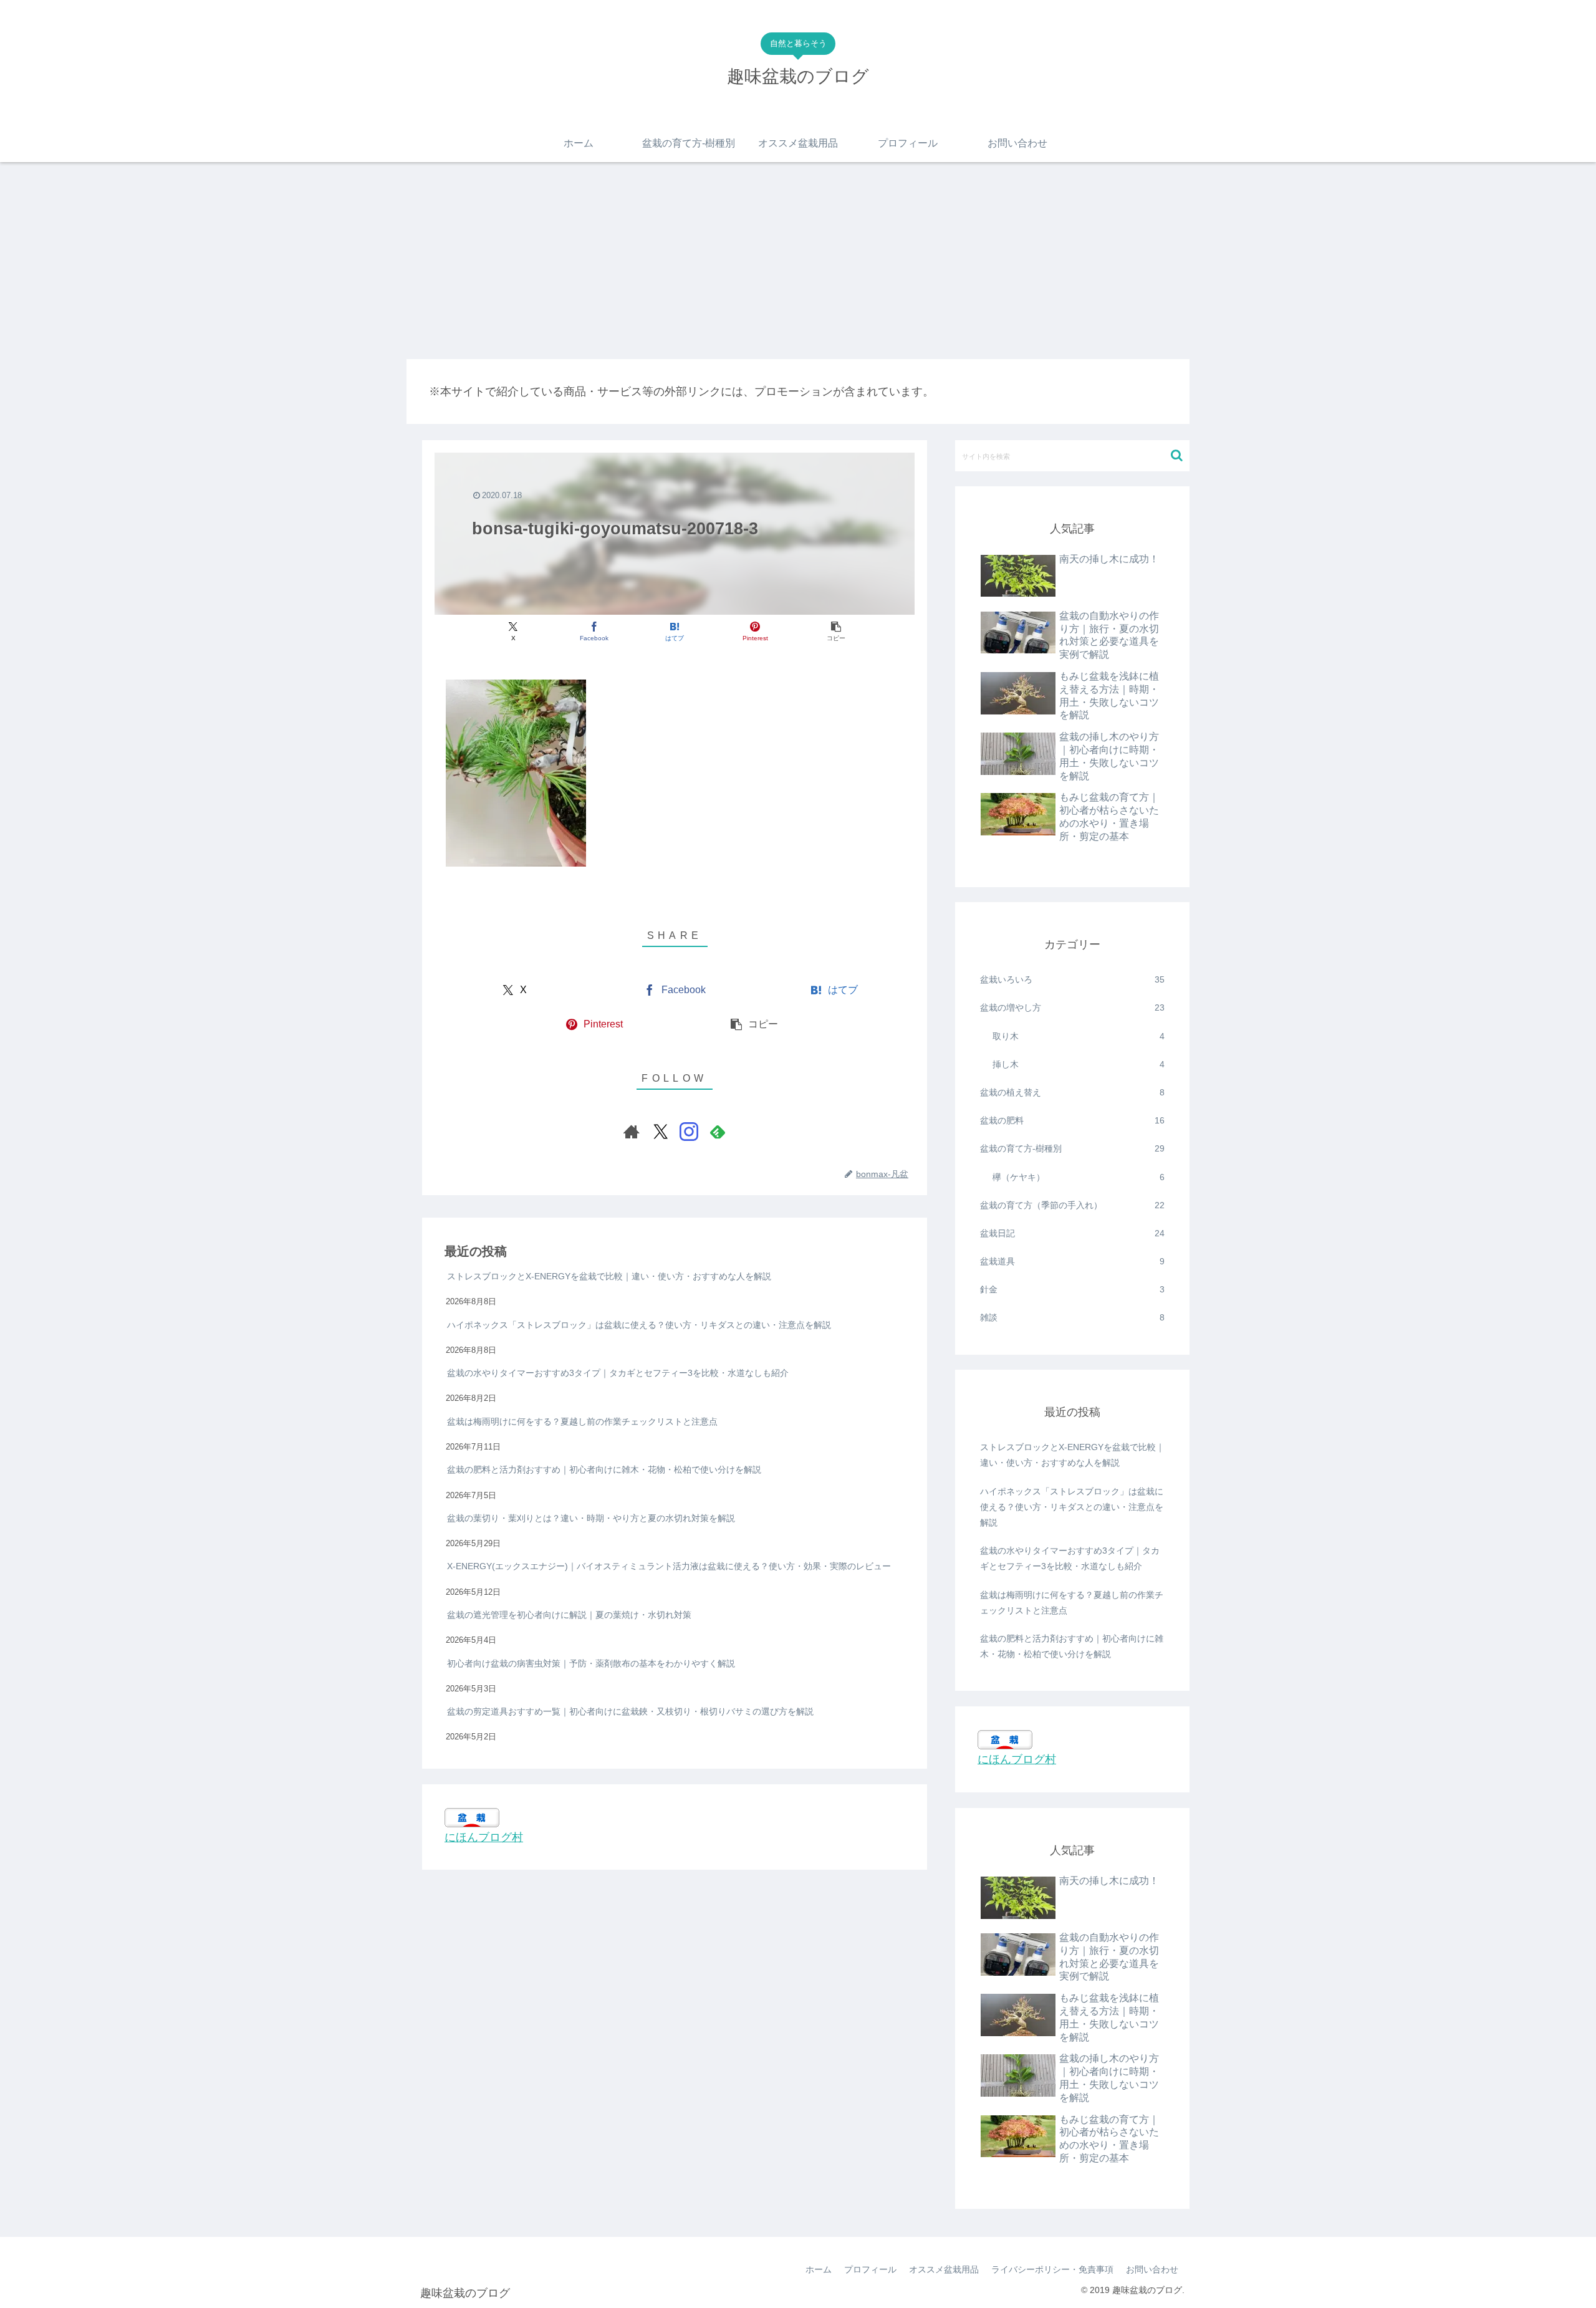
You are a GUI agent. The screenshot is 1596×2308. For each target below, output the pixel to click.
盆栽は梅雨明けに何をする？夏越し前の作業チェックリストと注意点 (582, 1421)
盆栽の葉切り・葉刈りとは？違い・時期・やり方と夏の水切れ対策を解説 (591, 1518)
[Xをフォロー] (660, 1132)
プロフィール (870, 2269)
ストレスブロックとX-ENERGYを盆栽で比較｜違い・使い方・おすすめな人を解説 (609, 1276)
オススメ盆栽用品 (944, 2269)
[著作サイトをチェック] (632, 1132)
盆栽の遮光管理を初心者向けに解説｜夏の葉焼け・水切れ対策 (569, 1615)
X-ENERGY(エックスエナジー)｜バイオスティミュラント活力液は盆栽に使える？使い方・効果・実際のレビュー (669, 1566)
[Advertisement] (798, 261)
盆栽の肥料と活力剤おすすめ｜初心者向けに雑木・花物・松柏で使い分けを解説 (604, 1469)
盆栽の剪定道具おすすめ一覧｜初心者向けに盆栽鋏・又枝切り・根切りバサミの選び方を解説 (630, 1711)
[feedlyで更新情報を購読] (718, 1132)
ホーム (819, 2269)
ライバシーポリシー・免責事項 (1052, 2269)
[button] (836, 632)
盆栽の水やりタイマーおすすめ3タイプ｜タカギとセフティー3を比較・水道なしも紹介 (618, 1373)
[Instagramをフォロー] (689, 1132)
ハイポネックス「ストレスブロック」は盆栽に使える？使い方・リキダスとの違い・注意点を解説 (639, 1324)
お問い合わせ (1152, 2269)
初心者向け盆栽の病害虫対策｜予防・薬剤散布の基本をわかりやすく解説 (591, 1663)
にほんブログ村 (484, 1837)
